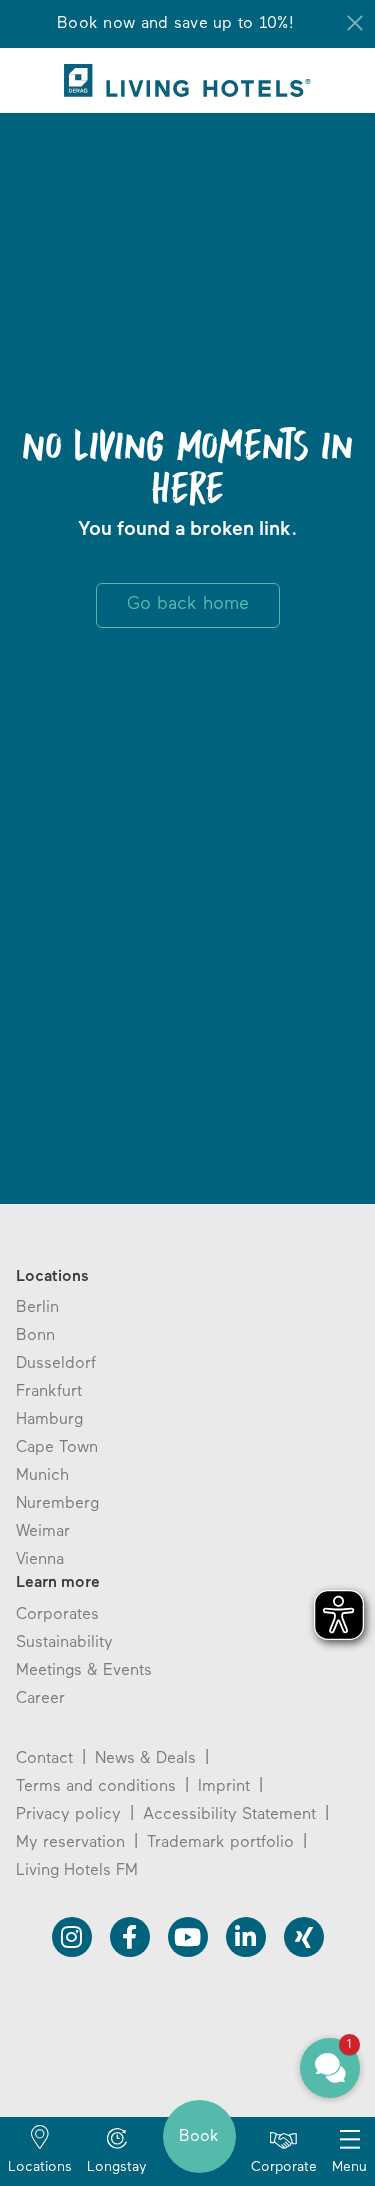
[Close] (355, 23)
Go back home (188, 605)
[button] (330, 2068)
